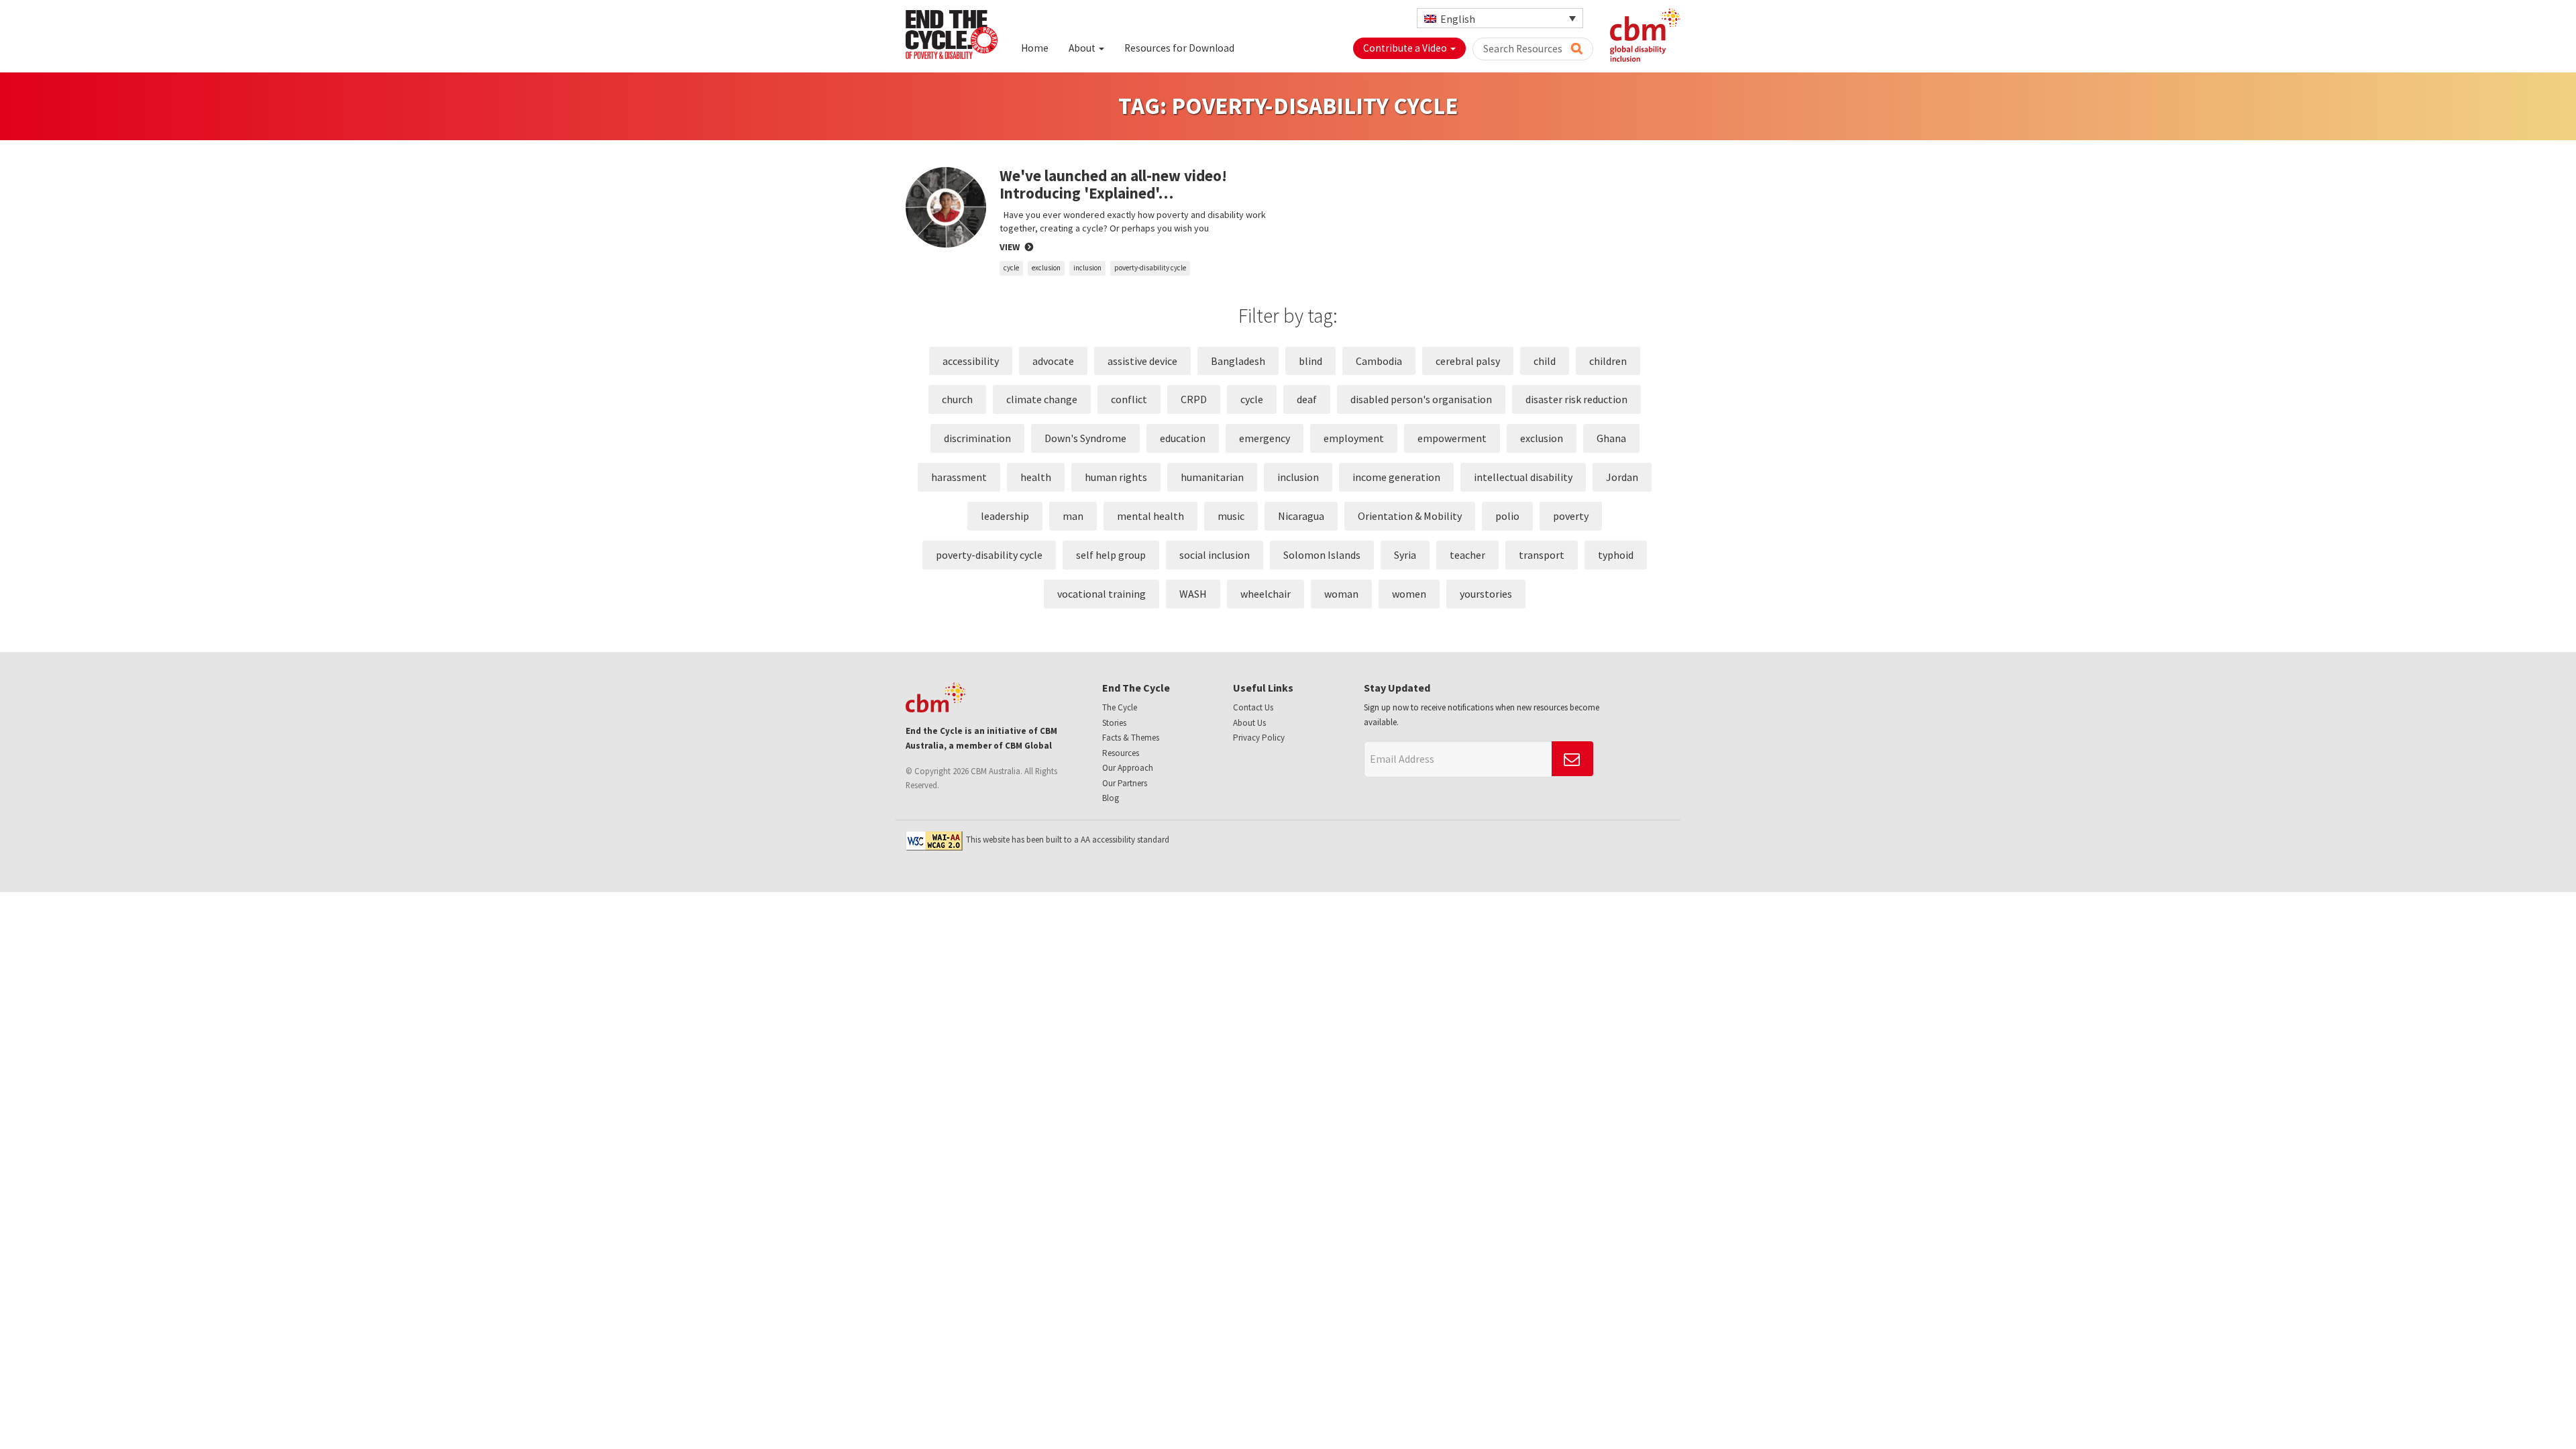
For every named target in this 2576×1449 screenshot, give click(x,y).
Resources (1121, 753)
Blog (1111, 798)
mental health (1150, 516)
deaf (1307, 399)
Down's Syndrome (1085, 438)
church (957, 399)
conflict (1129, 399)
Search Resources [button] (1524, 49)
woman (1341, 594)
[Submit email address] (1572, 759)
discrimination (977, 438)
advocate (1053, 361)
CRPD (1194, 399)
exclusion (1046, 268)
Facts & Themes (1131, 738)
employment (1354, 438)
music (1231, 516)
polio (1507, 516)
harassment (959, 477)
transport (1542, 555)
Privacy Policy (1259, 738)
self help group (1111, 555)
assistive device (1142, 361)
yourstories (1486, 594)
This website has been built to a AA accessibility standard (1068, 840)
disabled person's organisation (1421, 399)
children (1608, 361)
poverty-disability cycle (1150, 268)
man (1073, 516)
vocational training (1102, 594)
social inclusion (1215, 555)
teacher (1467, 555)
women (1409, 594)
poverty (1571, 516)
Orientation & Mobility (1410, 516)
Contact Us (1253, 707)
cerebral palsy (1468, 361)
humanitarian (1212, 477)
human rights (1116, 477)
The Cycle (1120, 707)
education (1183, 438)
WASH (1193, 594)
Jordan (1622, 477)
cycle (1011, 268)
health (1036, 477)
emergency (1265, 438)
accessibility (971, 361)
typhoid (1616, 555)
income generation (1396, 477)
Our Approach (1128, 768)
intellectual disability (1523, 477)
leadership (1005, 516)
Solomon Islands (1322, 555)
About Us (1249, 723)
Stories (1114, 723)
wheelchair (1266, 594)
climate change (1042, 399)
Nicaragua (1301, 516)
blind (1310, 361)
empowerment (1452, 438)
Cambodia (1379, 361)
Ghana (1611, 438)
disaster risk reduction (1576, 399)
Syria (1405, 555)
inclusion (1087, 268)
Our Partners (1125, 783)
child (1545, 361)
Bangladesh (1238, 361)
